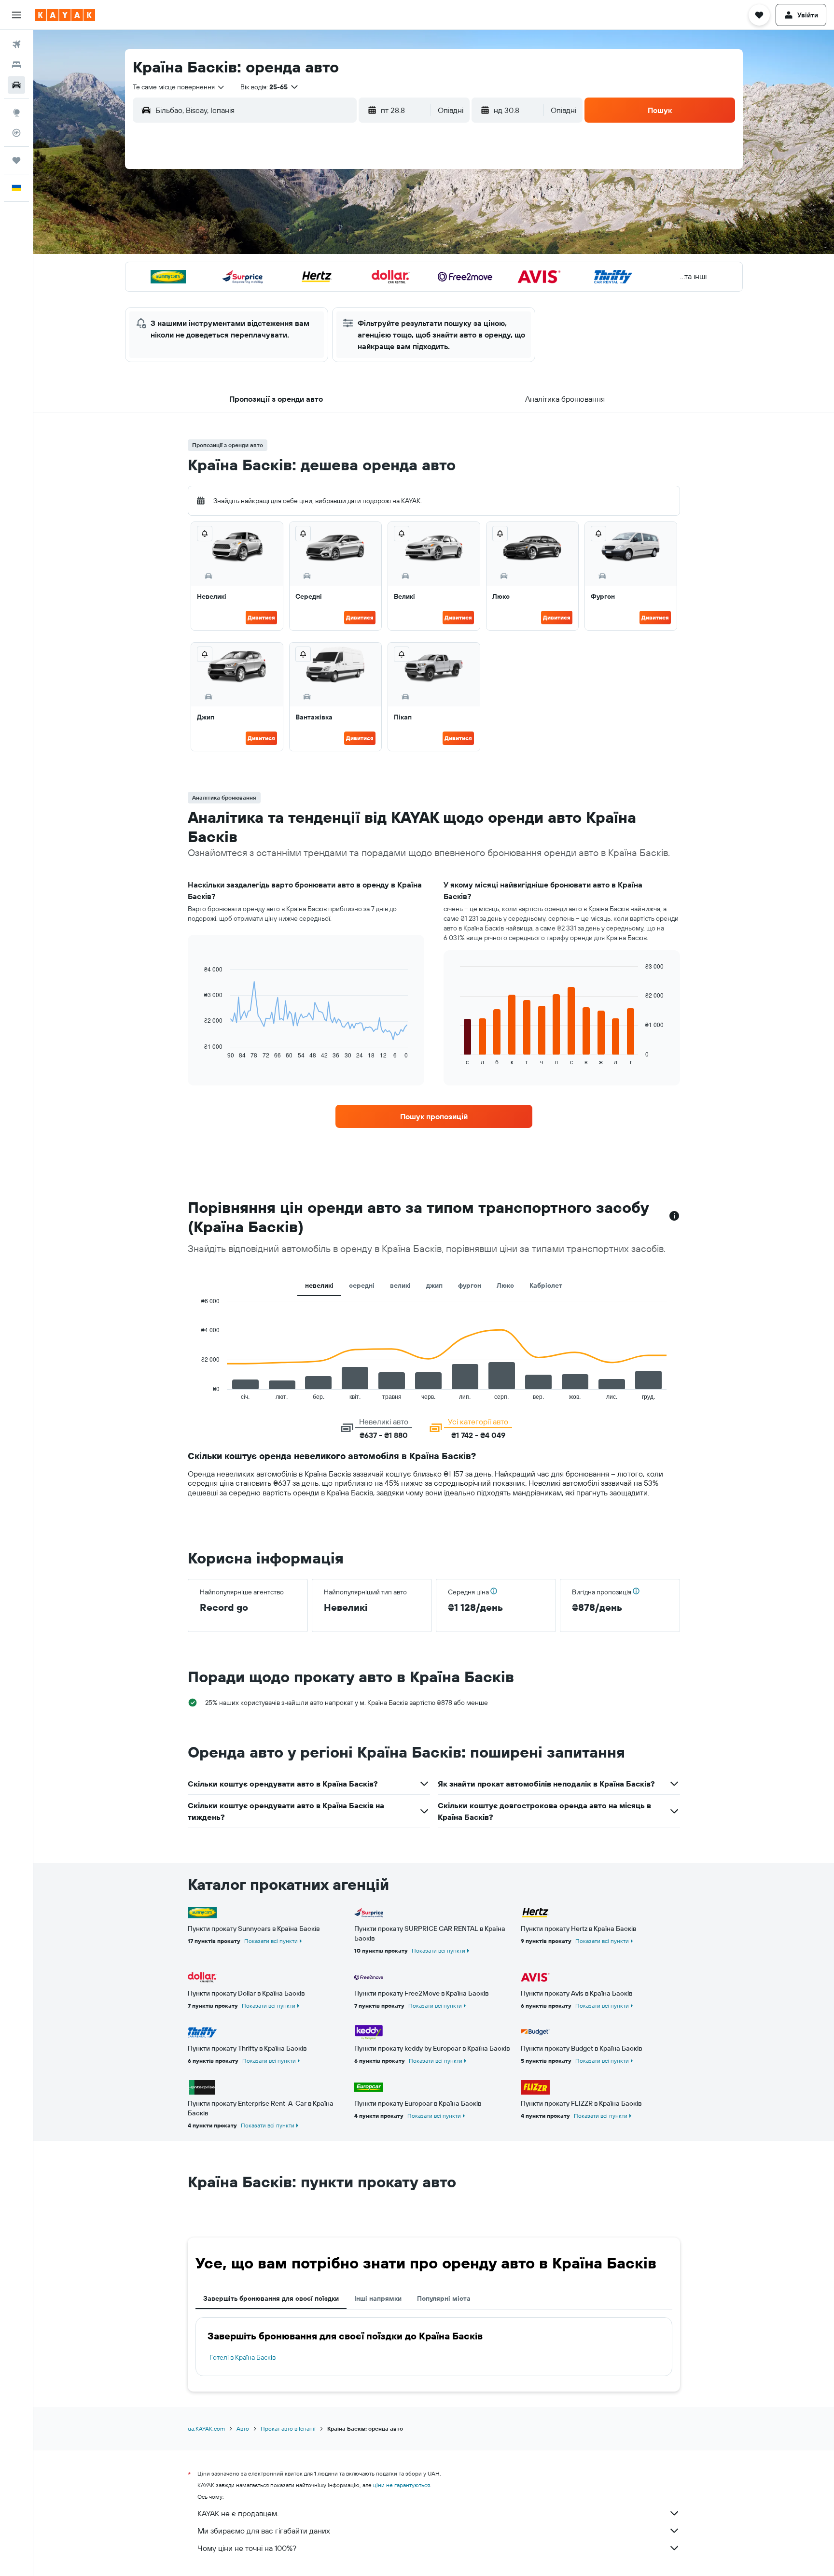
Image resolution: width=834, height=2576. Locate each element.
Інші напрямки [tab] (378, 2298)
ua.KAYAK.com (206, 2428)
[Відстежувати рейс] (16, 133)
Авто (243, 2428)
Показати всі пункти (271, 1941)
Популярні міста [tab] (444, 2298)
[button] (16, 15)
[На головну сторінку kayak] (65, 15)
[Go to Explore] (16, 113)
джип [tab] (434, 1285)
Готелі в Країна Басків (243, 2357)
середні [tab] (362, 1285)
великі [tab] (400, 1285)
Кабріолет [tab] (546, 1285)
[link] (434, 1116)
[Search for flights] (16, 44)
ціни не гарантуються (402, 2485)
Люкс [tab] (505, 1285)
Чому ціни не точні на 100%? (247, 2548)
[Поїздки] (16, 160)
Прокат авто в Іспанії (288, 2428)
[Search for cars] (16, 85)
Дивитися (261, 617)
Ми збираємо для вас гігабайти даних (264, 2531)
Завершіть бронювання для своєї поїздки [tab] (271, 2298)
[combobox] (179, 87)
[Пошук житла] (16, 65)
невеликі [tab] (319, 1285)
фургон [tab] (470, 1285)
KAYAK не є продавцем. (238, 2513)
